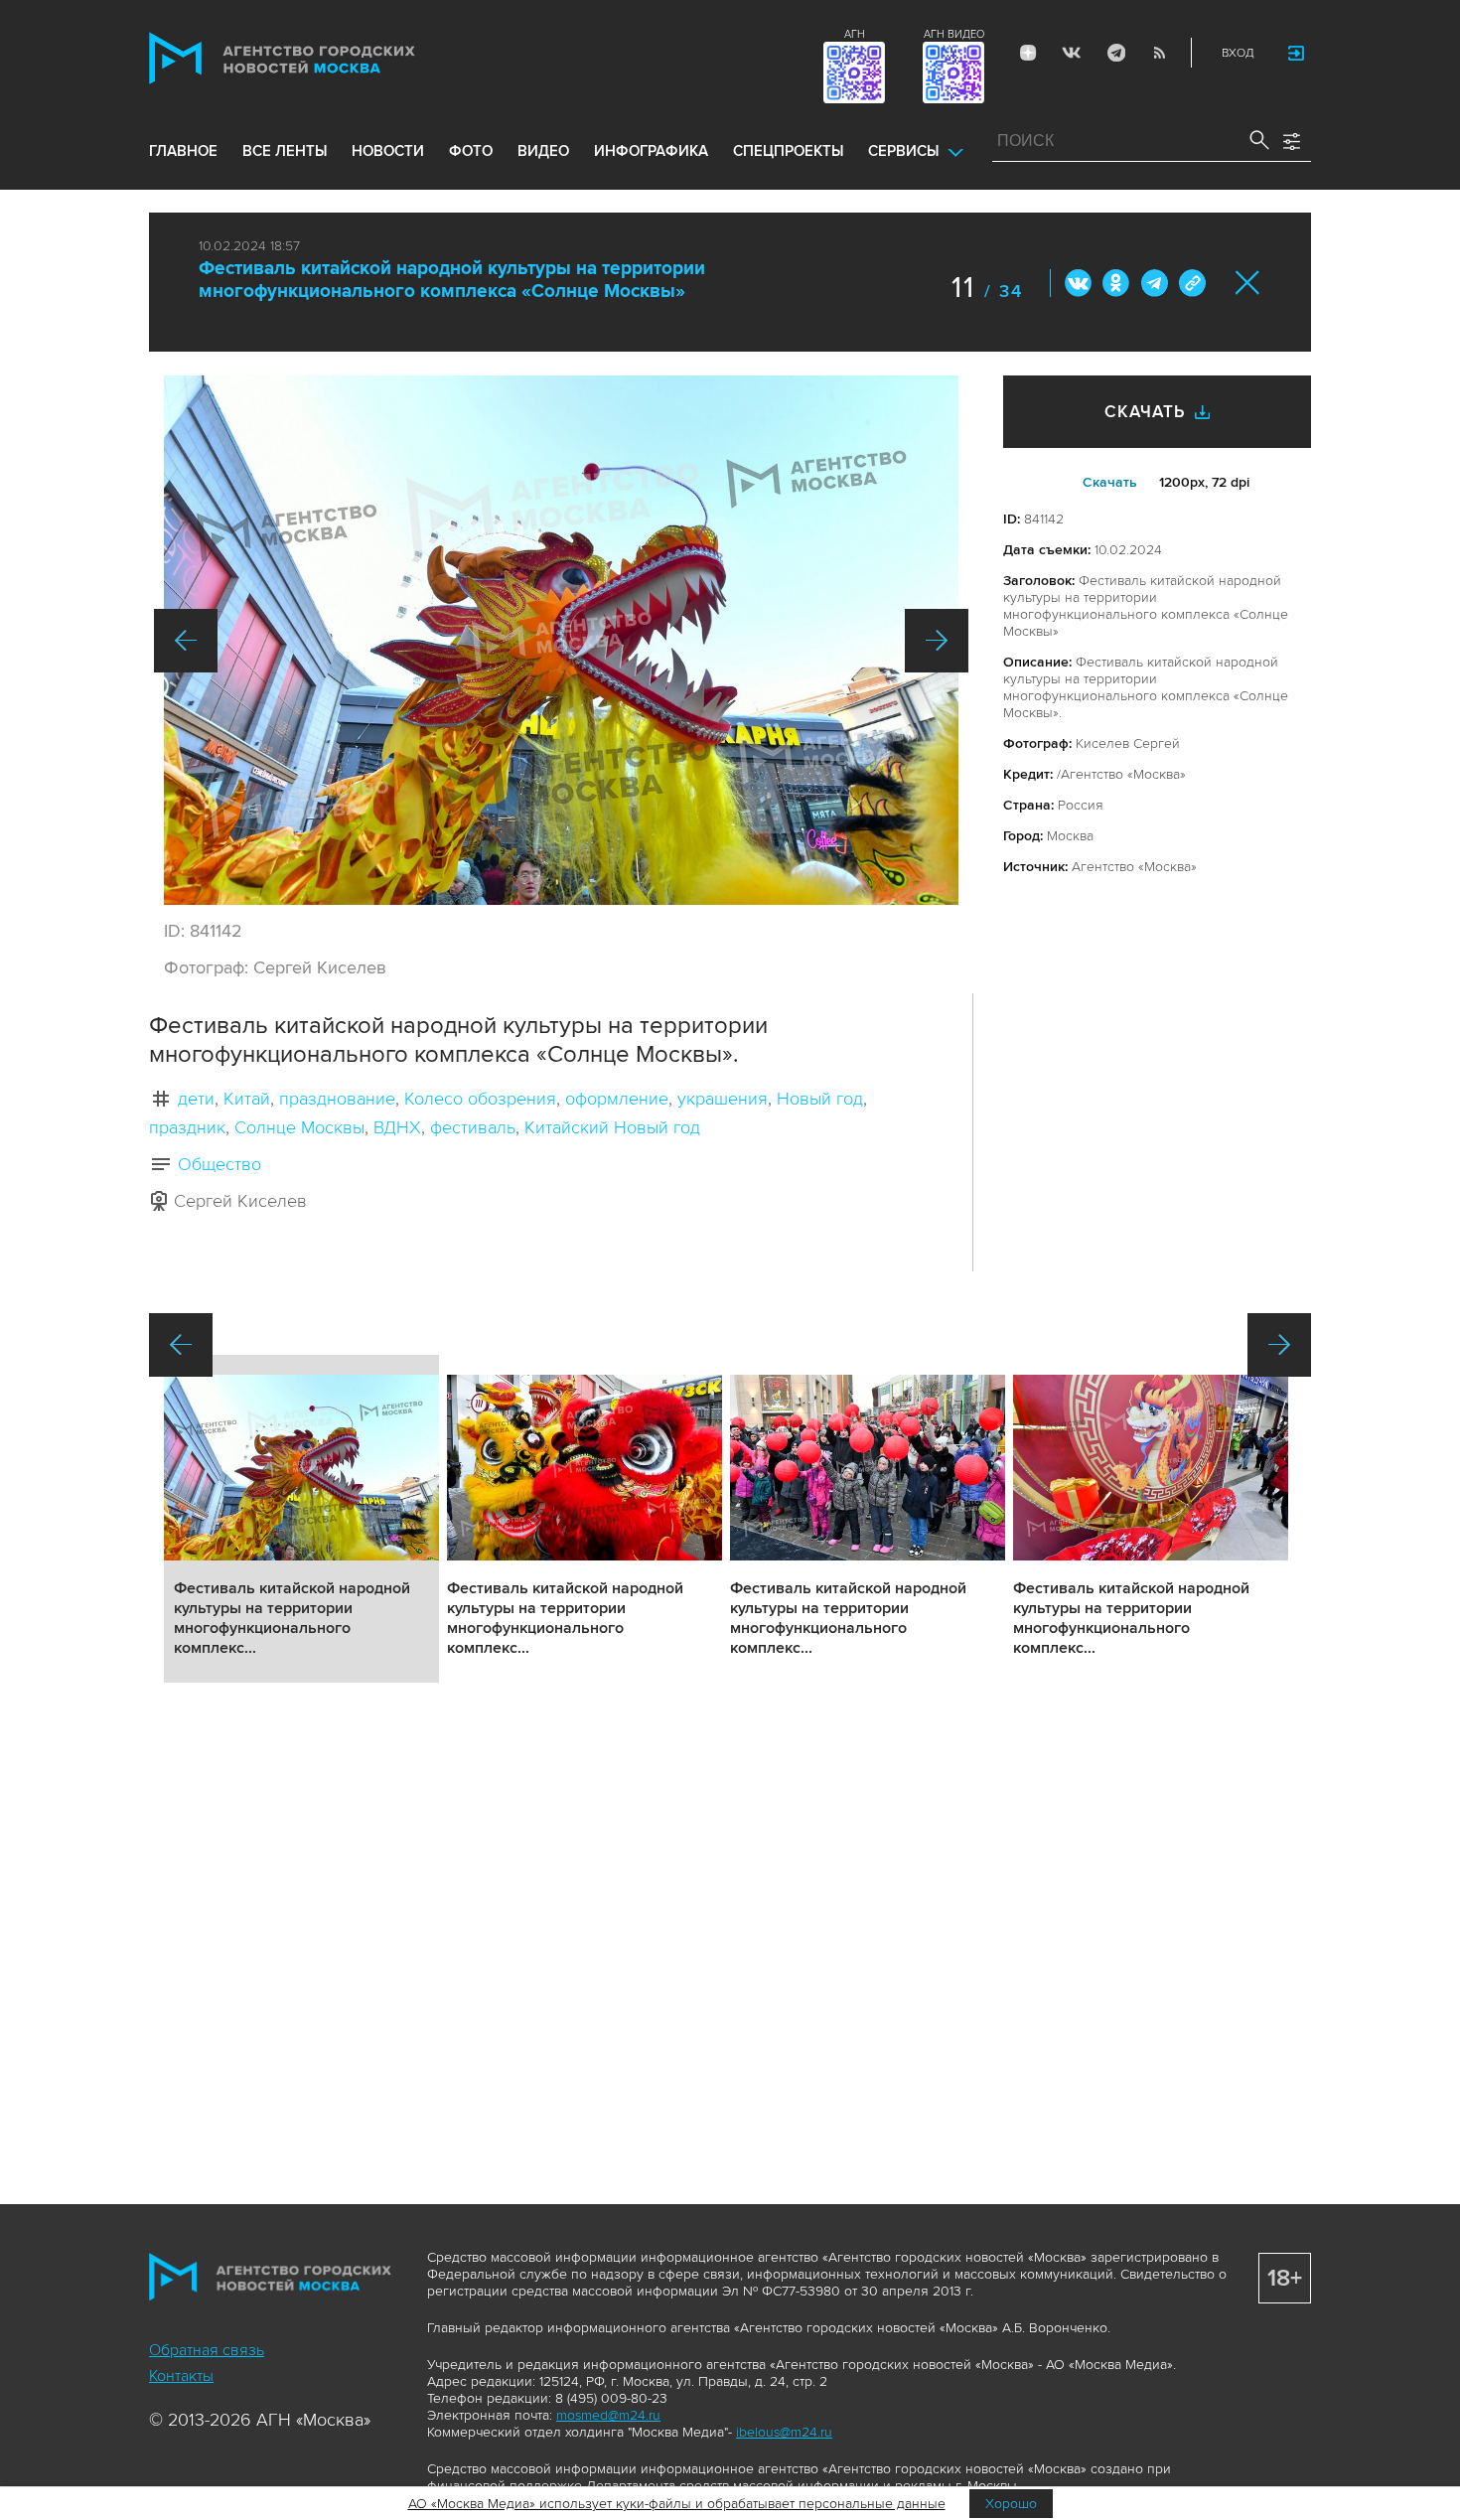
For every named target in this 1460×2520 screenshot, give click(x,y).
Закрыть (1248, 283)
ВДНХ (397, 1127)
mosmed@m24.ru (608, 2415)
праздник (187, 1127)
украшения (723, 1099)
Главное (183, 151)
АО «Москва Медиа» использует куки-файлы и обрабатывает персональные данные (677, 2504)
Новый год (820, 1099)
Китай (247, 1099)
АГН (855, 34)
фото (471, 151)
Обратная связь (207, 2350)
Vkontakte (1072, 53)
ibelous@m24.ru (784, 2432)
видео (543, 151)
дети (196, 1099)
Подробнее (301, 1519)
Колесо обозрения (480, 1099)
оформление (617, 1099)
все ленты (285, 151)
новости (388, 151)
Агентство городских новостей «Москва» (320, 58)
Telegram (1115, 53)
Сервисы (903, 151)
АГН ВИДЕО (954, 34)
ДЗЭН (1028, 53)
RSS (1159, 53)
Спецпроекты (788, 151)
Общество (219, 1164)
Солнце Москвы (299, 1127)
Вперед (937, 641)
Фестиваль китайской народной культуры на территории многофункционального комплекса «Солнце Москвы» (452, 280)
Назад (186, 641)
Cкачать (1110, 482)
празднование (337, 1099)
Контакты (181, 2376)
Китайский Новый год (612, 1127)
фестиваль (473, 1127)
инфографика (651, 151)
